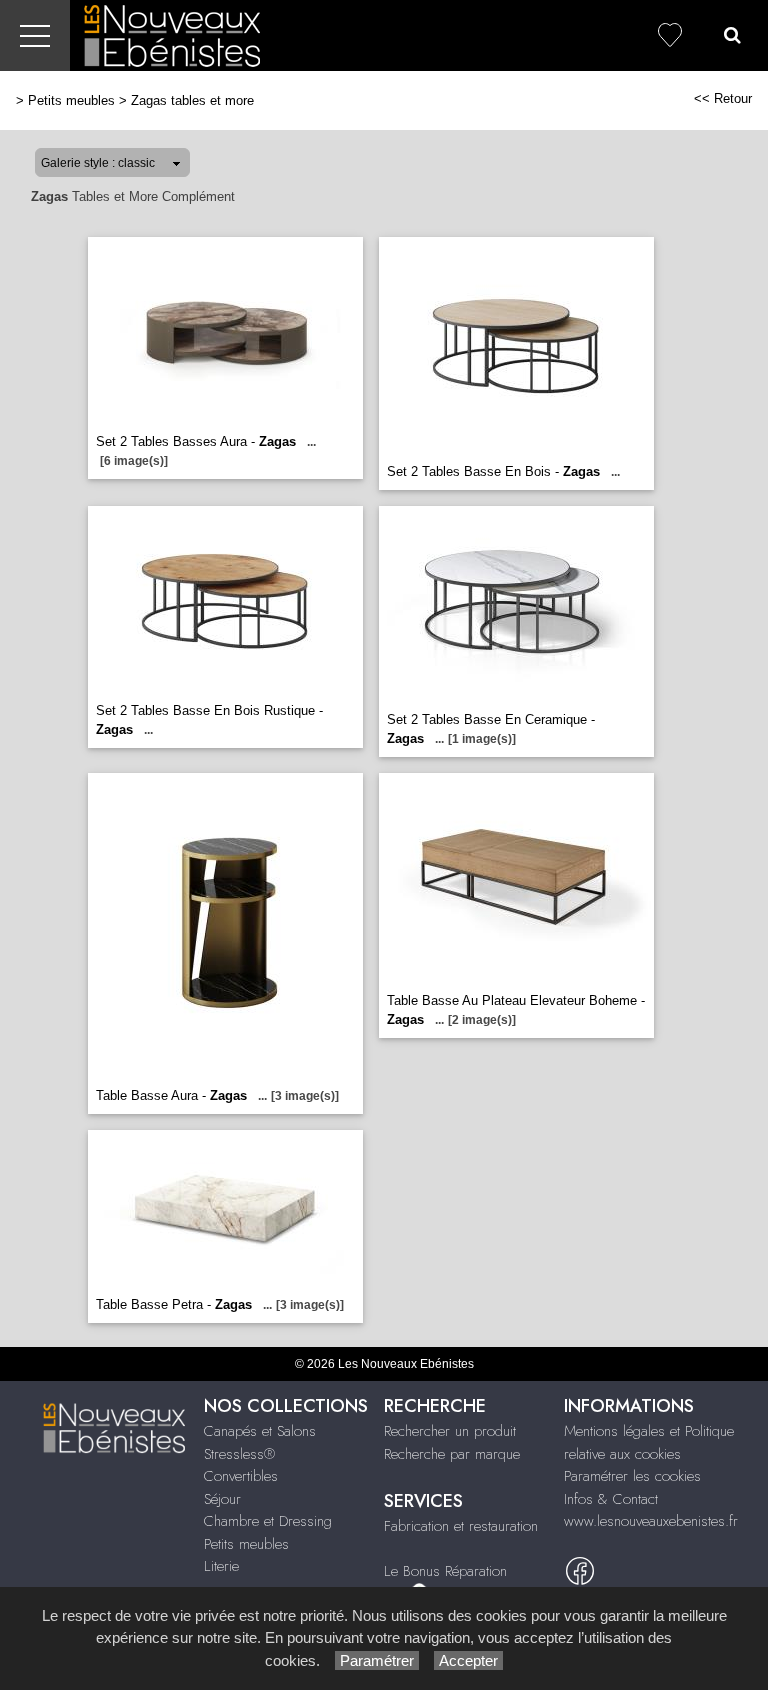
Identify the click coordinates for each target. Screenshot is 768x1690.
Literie (221, 1566)
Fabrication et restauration (461, 1526)
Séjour (222, 1499)
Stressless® (239, 1454)
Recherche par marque (452, 1454)
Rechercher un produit (450, 1431)
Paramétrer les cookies (632, 1476)
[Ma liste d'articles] (670, 35)
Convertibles (241, 1476)
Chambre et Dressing (268, 1521)
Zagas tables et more (192, 100)
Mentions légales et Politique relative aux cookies (649, 1442)
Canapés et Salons (260, 1431)
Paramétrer (377, 1660)
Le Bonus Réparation (445, 1571)
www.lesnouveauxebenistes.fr (651, 1521)
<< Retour (723, 98)
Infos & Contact (611, 1499)
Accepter (468, 1660)
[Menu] (35, 35)
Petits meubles (71, 100)
